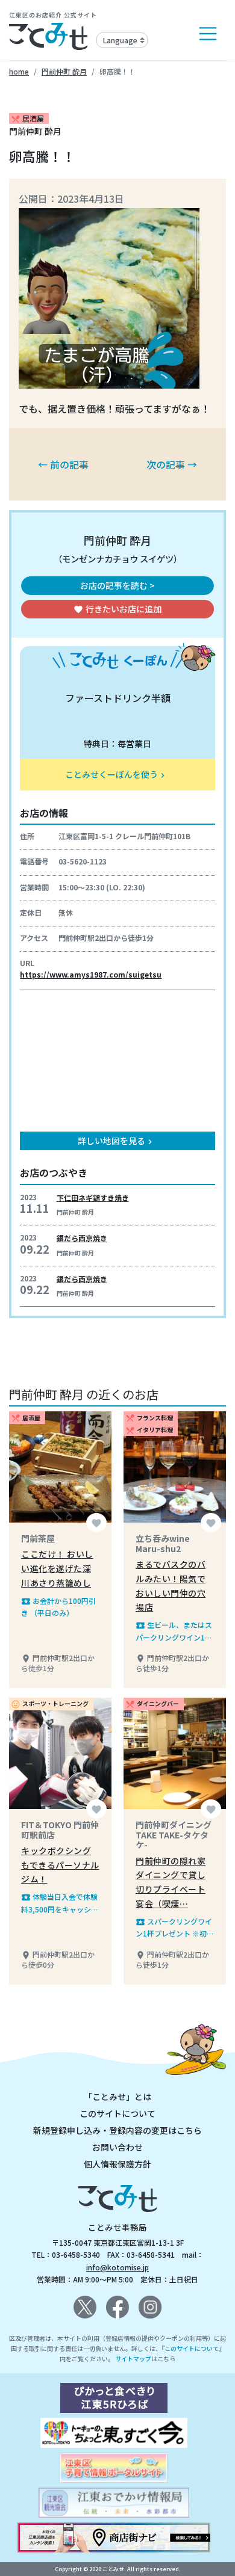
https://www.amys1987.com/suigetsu (91, 974)
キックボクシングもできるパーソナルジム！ (60, 1865)
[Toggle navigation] (208, 34)
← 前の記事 (63, 464)
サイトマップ (133, 2359)
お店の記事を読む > (117, 585)
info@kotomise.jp (117, 2267)
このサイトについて (117, 2113)
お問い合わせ (117, 2147)
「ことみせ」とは (117, 2097)
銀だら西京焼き (82, 1238)
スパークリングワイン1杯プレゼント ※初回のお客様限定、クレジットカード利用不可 (175, 1928)
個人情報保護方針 (117, 2164)
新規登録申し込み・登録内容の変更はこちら (117, 2130)
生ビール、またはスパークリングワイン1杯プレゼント (174, 1631)
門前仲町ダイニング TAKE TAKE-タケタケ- (174, 1835)
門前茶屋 (38, 1538)
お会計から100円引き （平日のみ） (58, 1607)
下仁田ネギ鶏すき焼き (93, 1197)
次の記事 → (172, 464)
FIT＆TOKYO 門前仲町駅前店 (60, 1830)
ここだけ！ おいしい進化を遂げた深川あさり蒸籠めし (57, 1568)
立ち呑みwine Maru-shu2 (163, 1543)
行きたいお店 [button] (117, 609)
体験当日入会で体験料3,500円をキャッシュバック (60, 1903)
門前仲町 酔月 (64, 71)
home (19, 71)
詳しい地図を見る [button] (116, 1141)
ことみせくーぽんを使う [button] (116, 774)
